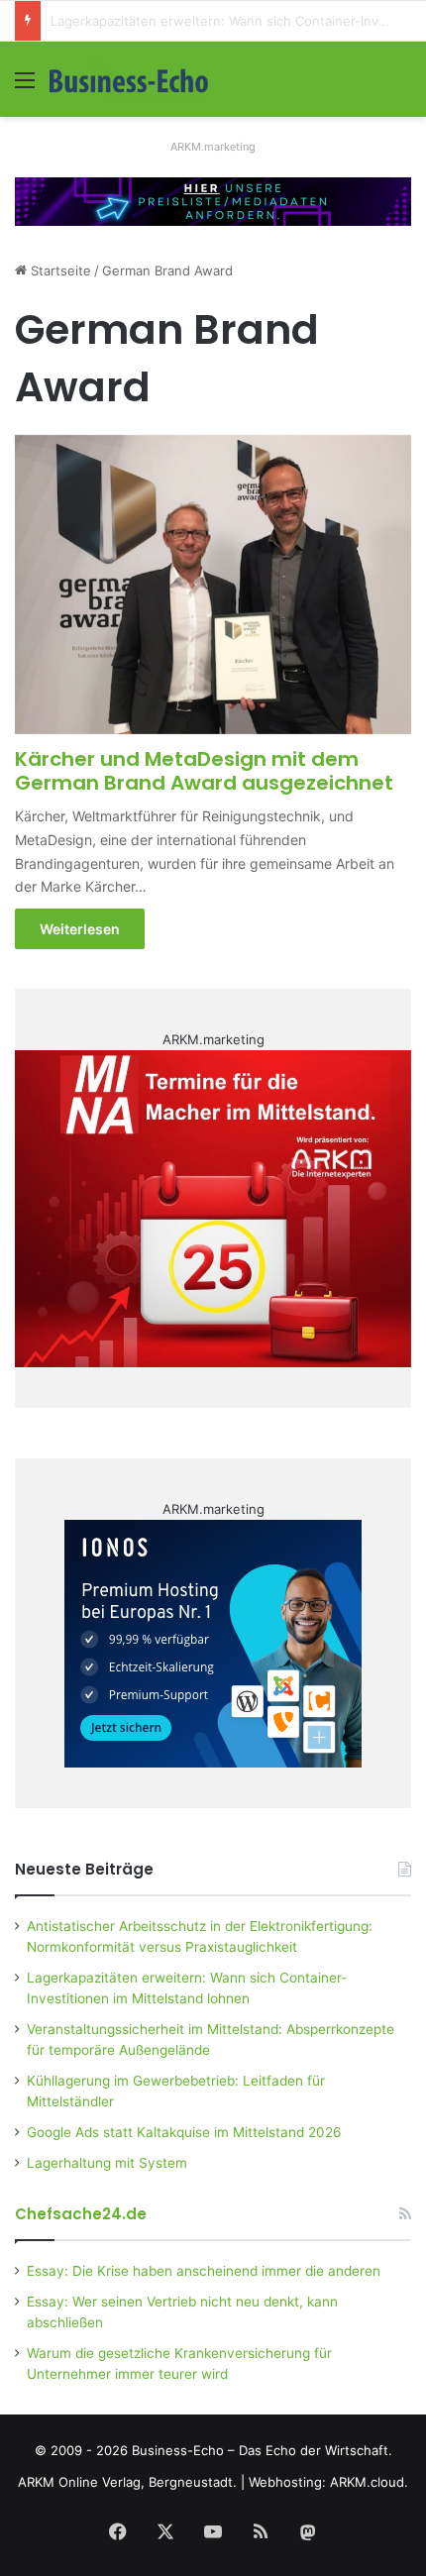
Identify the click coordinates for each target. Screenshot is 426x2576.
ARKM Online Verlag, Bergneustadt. (127, 2482)
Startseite (59, 270)
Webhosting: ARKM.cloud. (328, 2482)
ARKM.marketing (213, 147)
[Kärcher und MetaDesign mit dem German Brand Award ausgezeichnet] (213, 585)
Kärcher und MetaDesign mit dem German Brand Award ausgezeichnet (204, 771)
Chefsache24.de (81, 2214)
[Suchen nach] (401, 87)
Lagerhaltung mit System (107, 2163)
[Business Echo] (129, 79)
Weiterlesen (80, 929)
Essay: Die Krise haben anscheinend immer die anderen (204, 2271)
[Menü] (25, 87)
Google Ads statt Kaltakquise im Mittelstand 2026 (184, 2132)
